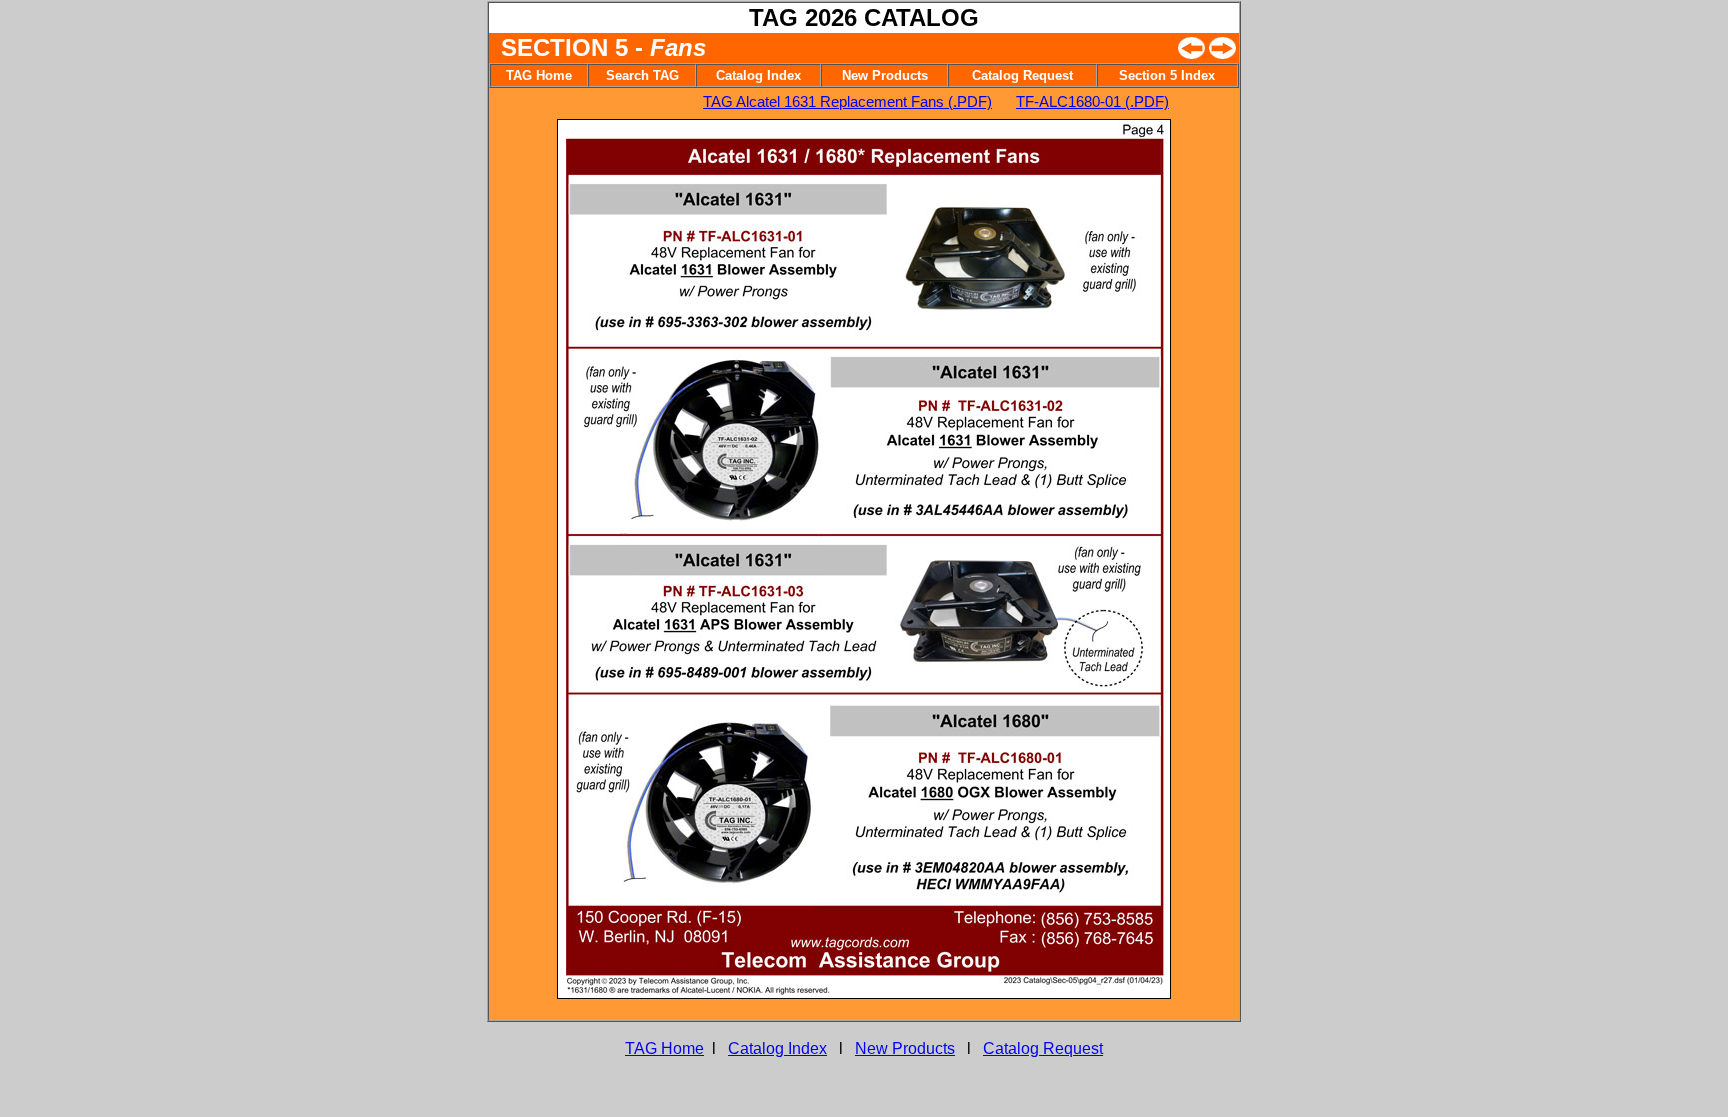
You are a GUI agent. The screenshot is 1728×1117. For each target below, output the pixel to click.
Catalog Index (777, 1048)
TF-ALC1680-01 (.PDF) (1092, 102)
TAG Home (664, 1048)
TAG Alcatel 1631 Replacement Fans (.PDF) (847, 102)
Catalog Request (1043, 1048)
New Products (905, 1048)
